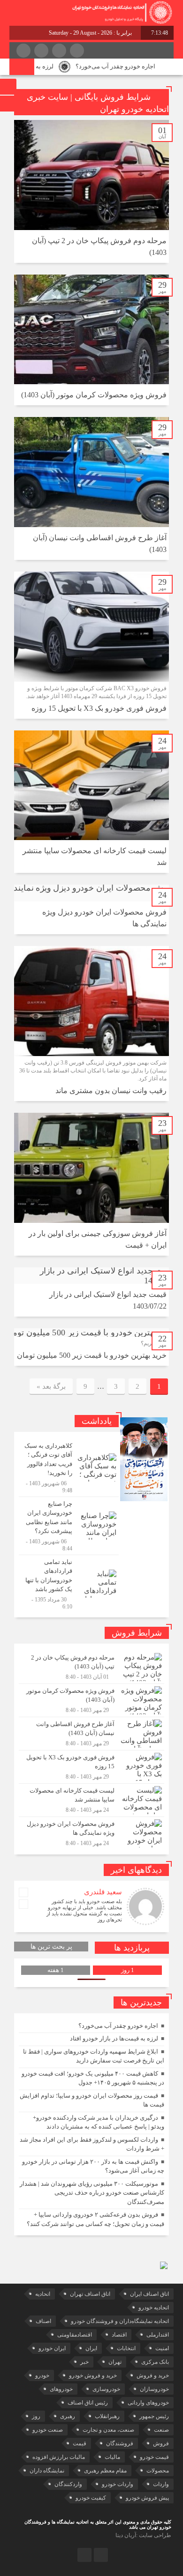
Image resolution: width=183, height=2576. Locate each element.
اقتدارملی (158, 2335)
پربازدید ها (132, 1948)
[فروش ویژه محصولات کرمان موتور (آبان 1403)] (91, 1700)
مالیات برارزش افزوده (59, 2457)
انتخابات (126, 2348)
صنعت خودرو (48, 2430)
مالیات (112, 2457)
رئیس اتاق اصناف (88, 2403)
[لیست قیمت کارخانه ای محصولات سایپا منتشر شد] (91, 1800)
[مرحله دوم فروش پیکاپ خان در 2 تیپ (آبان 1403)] (91, 1667)
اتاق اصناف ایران (149, 2294)
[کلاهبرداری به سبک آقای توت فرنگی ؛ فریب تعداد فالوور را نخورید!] (69, 1468)
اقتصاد (119, 2335)
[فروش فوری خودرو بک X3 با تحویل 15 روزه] (91, 1767)
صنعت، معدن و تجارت (108, 2430)
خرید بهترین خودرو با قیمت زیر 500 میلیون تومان (92, 1355)
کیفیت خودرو (91, 2498)
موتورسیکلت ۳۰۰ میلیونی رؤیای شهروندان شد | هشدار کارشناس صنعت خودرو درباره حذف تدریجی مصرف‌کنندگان (92, 2193)
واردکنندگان (68, 2484)
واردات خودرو (118, 2484)
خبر (84, 2362)
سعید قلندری (103, 1892)
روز (36, 2416)
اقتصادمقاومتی (75, 2335)
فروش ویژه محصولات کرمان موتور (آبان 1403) (94, 395)
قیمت (80, 2443)
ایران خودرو (52, 2348)
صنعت (161, 2430)
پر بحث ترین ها (51, 1947)
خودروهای (61, 2389)
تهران (115, 2362)
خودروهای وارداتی (148, 2403)
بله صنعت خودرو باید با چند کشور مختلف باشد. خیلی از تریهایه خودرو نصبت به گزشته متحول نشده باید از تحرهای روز (84, 1910)
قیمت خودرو (154, 2457)
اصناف (43, 2321)
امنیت (162, 2348)
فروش (161, 2443)
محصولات (158, 2471)
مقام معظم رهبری (105, 2471)
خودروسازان (154, 2389)
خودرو (42, 2375)
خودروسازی (106, 2389)
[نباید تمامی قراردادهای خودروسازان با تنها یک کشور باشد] (69, 1583)
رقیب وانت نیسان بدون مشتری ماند (111, 1091)
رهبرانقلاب (107, 2416)
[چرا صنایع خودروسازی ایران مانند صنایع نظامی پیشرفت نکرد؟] (69, 1526)
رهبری (68, 2416)
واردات (161, 2484)
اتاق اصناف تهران (90, 2294)
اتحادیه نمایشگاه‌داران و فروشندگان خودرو (120, 2321)
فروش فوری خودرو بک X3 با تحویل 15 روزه (99, 708)
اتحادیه (43, 2294)
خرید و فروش (153, 2375)
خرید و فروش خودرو (93, 2375)
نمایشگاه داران (47, 2471)
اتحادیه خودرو (154, 2308)
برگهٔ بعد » (51, 1386)
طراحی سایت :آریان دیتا (143, 2535)
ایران (91, 2348)
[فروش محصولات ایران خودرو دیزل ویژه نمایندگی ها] (91, 1832)
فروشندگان (120, 2443)
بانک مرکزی (155, 2362)
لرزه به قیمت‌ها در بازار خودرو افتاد (114, 2038)
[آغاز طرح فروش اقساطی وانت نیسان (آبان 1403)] (91, 1734)
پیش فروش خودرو (147, 2498)
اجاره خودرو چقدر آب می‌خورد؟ (136, 66)
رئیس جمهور (154, 2416)
